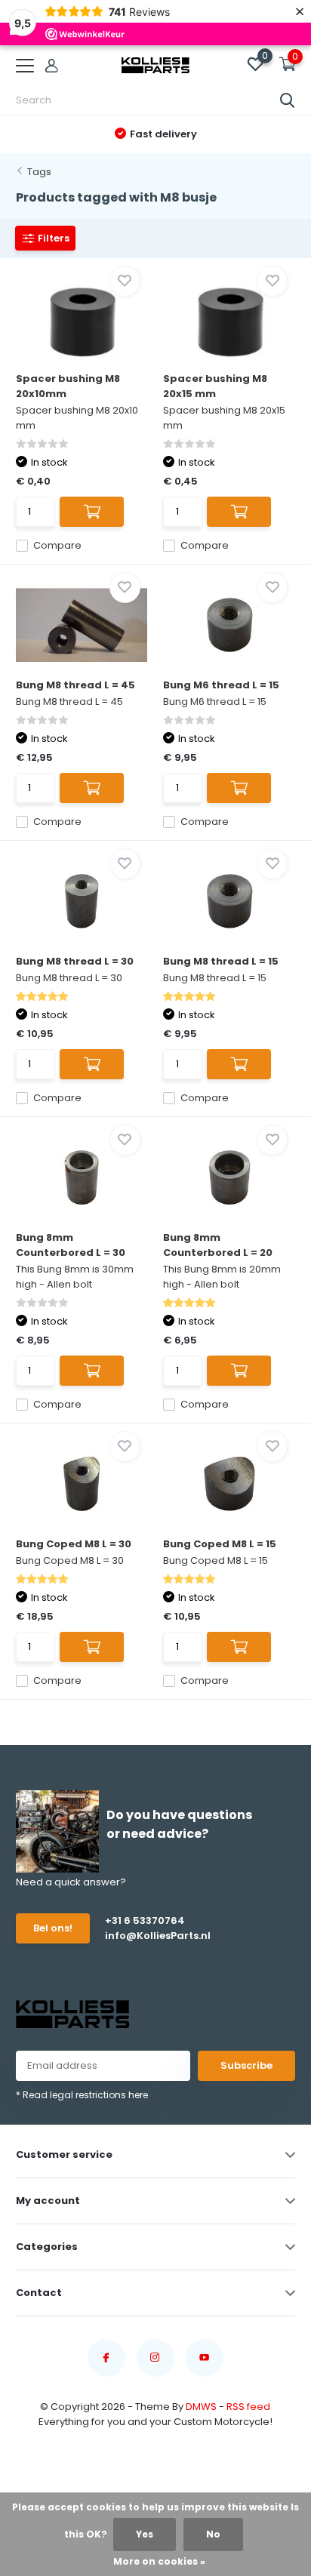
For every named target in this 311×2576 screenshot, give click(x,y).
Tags (39, 172)
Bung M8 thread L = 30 (75, 961)
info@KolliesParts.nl (158, 1936)
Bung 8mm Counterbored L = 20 (218, 1245)
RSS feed (248, 2407)
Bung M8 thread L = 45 (75, 685)
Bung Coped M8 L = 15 (220, 1544)
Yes (145, 2534)
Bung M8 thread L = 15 (221, 961)
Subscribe (246, 2065)
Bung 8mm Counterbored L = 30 (71, 1245)
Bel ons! (53, 1928)
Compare (57, 545)
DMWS (201, 2407)
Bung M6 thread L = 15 (221, 685)
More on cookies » (159, 2561)
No (213, 2534)
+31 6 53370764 (145, 1920)
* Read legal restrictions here (82, 2095)
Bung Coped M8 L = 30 (74, 1544)
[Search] (288, 100)
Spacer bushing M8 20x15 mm (215, 386)
